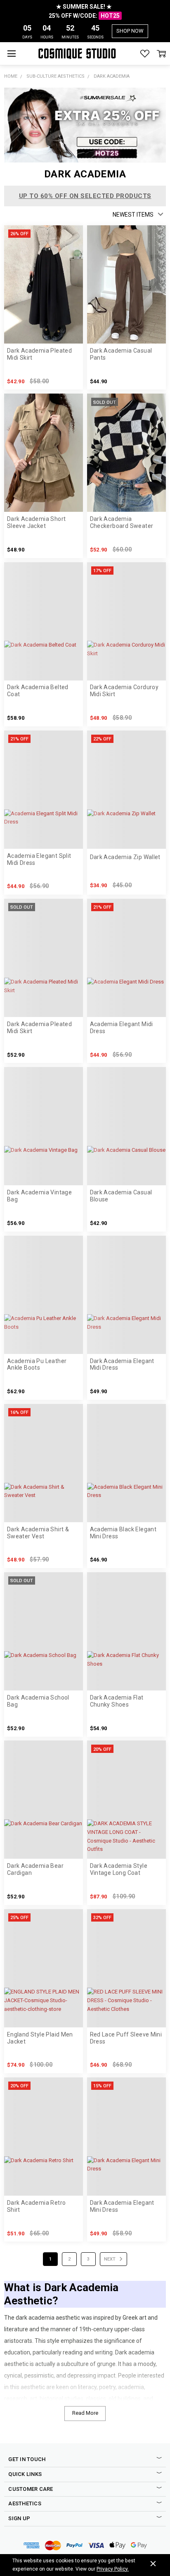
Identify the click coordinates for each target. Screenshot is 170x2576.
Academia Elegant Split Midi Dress (39, 859)
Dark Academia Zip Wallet (125, 857)
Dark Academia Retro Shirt (36, 2206)
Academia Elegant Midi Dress (122, 1028)
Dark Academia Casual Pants (121, 354)
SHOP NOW (130, 31)
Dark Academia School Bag (38, 1701)
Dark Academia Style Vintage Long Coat (119, 1869)
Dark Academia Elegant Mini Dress (122, 2206)
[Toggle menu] (11, 54)
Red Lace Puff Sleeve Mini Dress (126, 2038)
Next (110, 2259)
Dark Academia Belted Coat (38, 691)
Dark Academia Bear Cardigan (35, 1869)
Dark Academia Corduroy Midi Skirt (124, 691)
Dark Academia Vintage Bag (39, 1196)
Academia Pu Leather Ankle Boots (37, 1364)
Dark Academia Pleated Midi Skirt (39, 354)
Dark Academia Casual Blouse (121, 1196)
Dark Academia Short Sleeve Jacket (36, 522)
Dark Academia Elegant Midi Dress (122, 1364)
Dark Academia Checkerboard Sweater (122, 522)
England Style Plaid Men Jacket (40, 2038)
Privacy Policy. (113, 2569)
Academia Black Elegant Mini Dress (123, 1533)
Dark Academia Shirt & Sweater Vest (38, 1533)
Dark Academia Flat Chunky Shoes (117, 1701)
